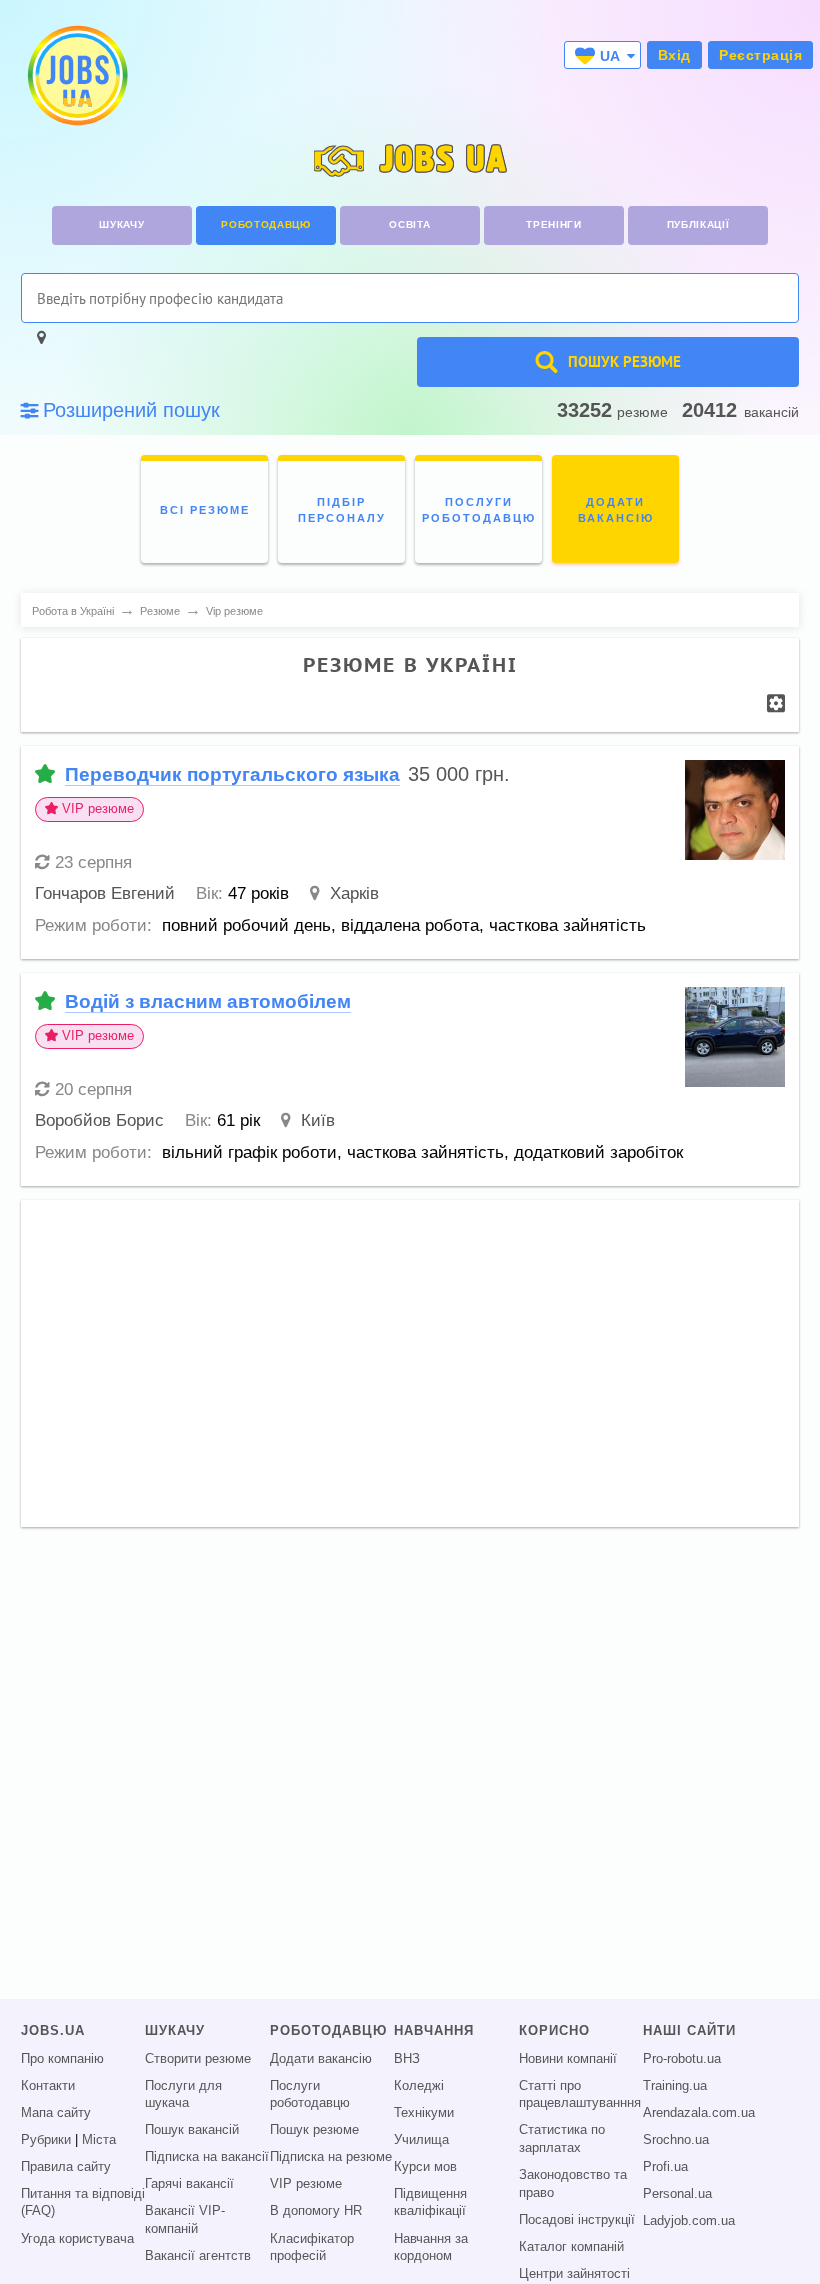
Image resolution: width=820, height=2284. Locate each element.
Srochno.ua (676, 2140)
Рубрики (46, 2140)
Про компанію (62, 2059)
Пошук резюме (314, 2130)
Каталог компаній (571, 2247)
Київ (318, 1120)
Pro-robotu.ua (682, 2059)
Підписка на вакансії (207, 2157)
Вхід (674, 55)
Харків (354, 893)
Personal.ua (677, 2194)
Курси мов (425, 2167)
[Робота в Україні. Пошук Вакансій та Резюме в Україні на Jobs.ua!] (76, 75)
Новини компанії (568, 2059)
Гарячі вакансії (189, 2184)
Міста (99, 2140)
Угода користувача (77, 2239)
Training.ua (675, 2086)
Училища (421, 2140)
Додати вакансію (321, 2059)
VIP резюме (306, 2184)
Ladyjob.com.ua (689, 2221)
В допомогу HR (316, 2211)
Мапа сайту (56, 2113)
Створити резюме (198, 2059)
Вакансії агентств (198, 2256)
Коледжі (419, 2086)
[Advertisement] (410, 1354)
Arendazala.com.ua (699, 2113)
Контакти (48, 2086)
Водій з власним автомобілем (208, 1001)
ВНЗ (407, 2059)
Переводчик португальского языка (232, 774)
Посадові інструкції (577, 2220)
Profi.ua (665, 2167)
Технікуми (424, 2113)
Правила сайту (66, 2167)
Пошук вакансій (192, 2130)
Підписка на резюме (331, 2157)
